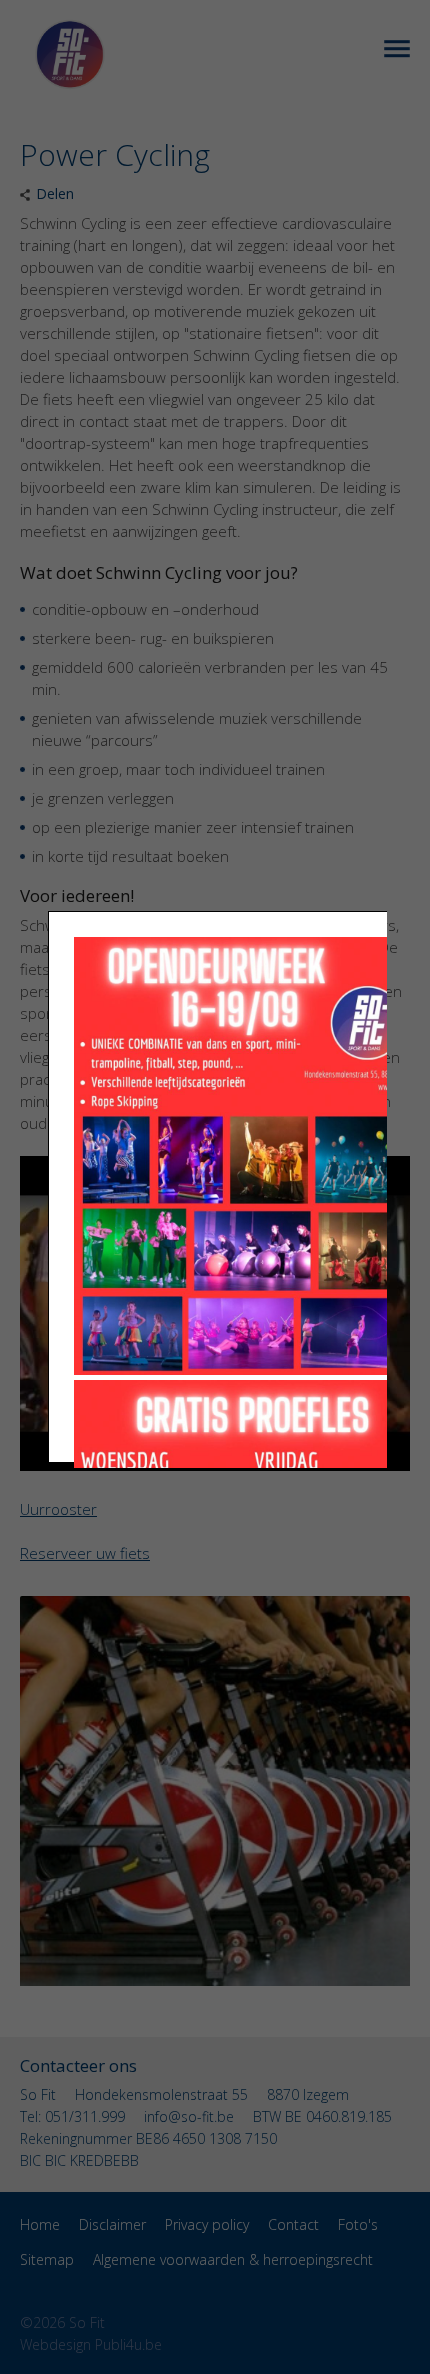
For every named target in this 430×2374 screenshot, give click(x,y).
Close (408, 60)
